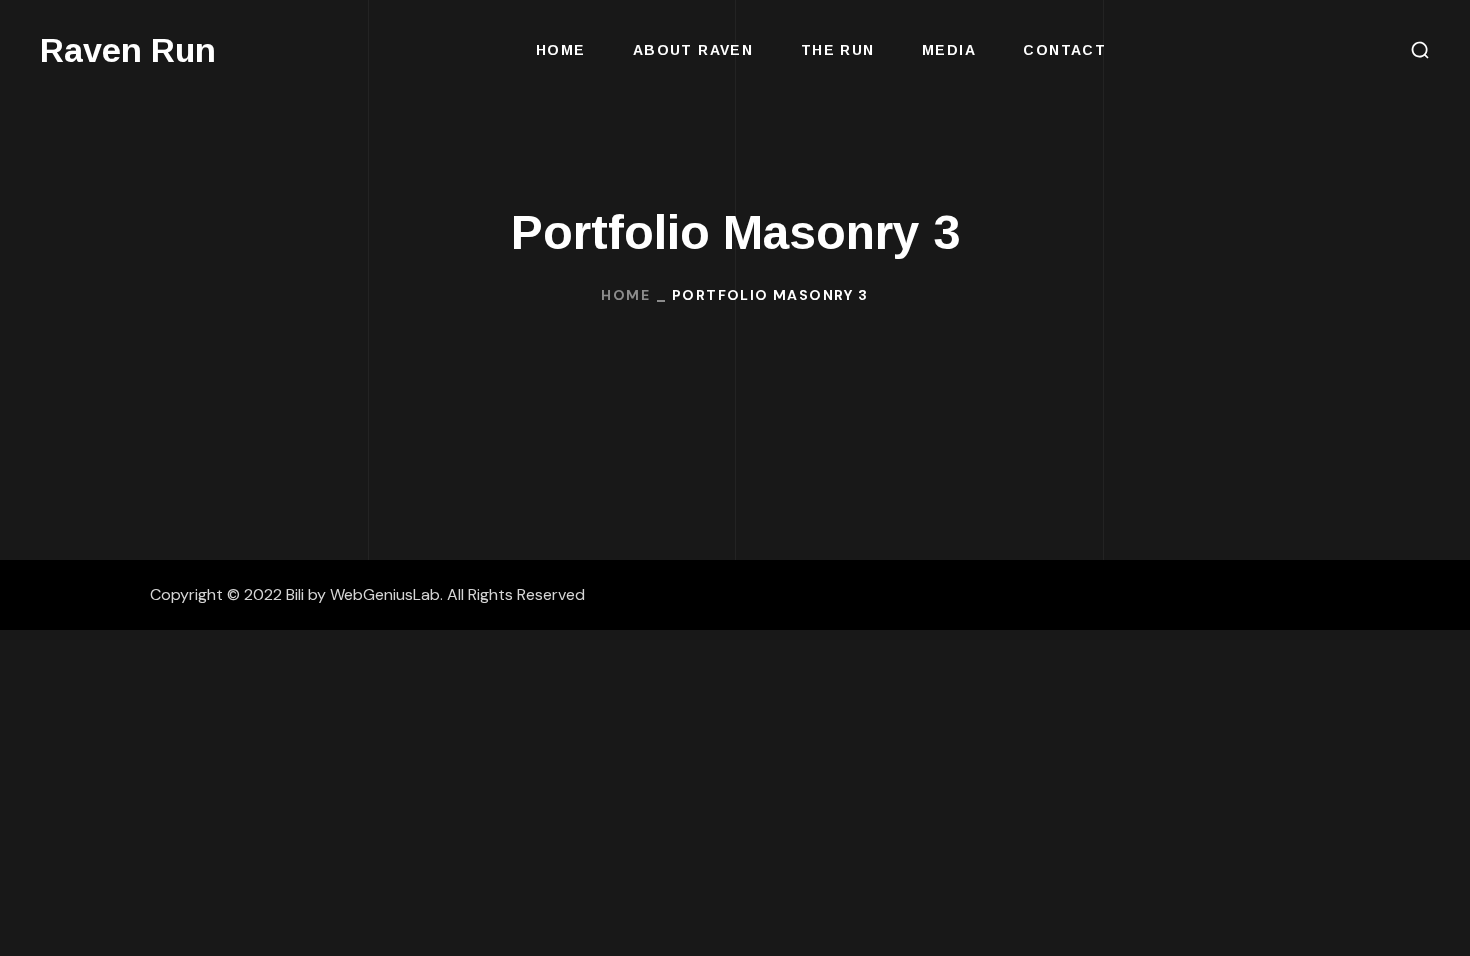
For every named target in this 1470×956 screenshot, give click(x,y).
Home (625, 295)
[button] (1420, 50)
